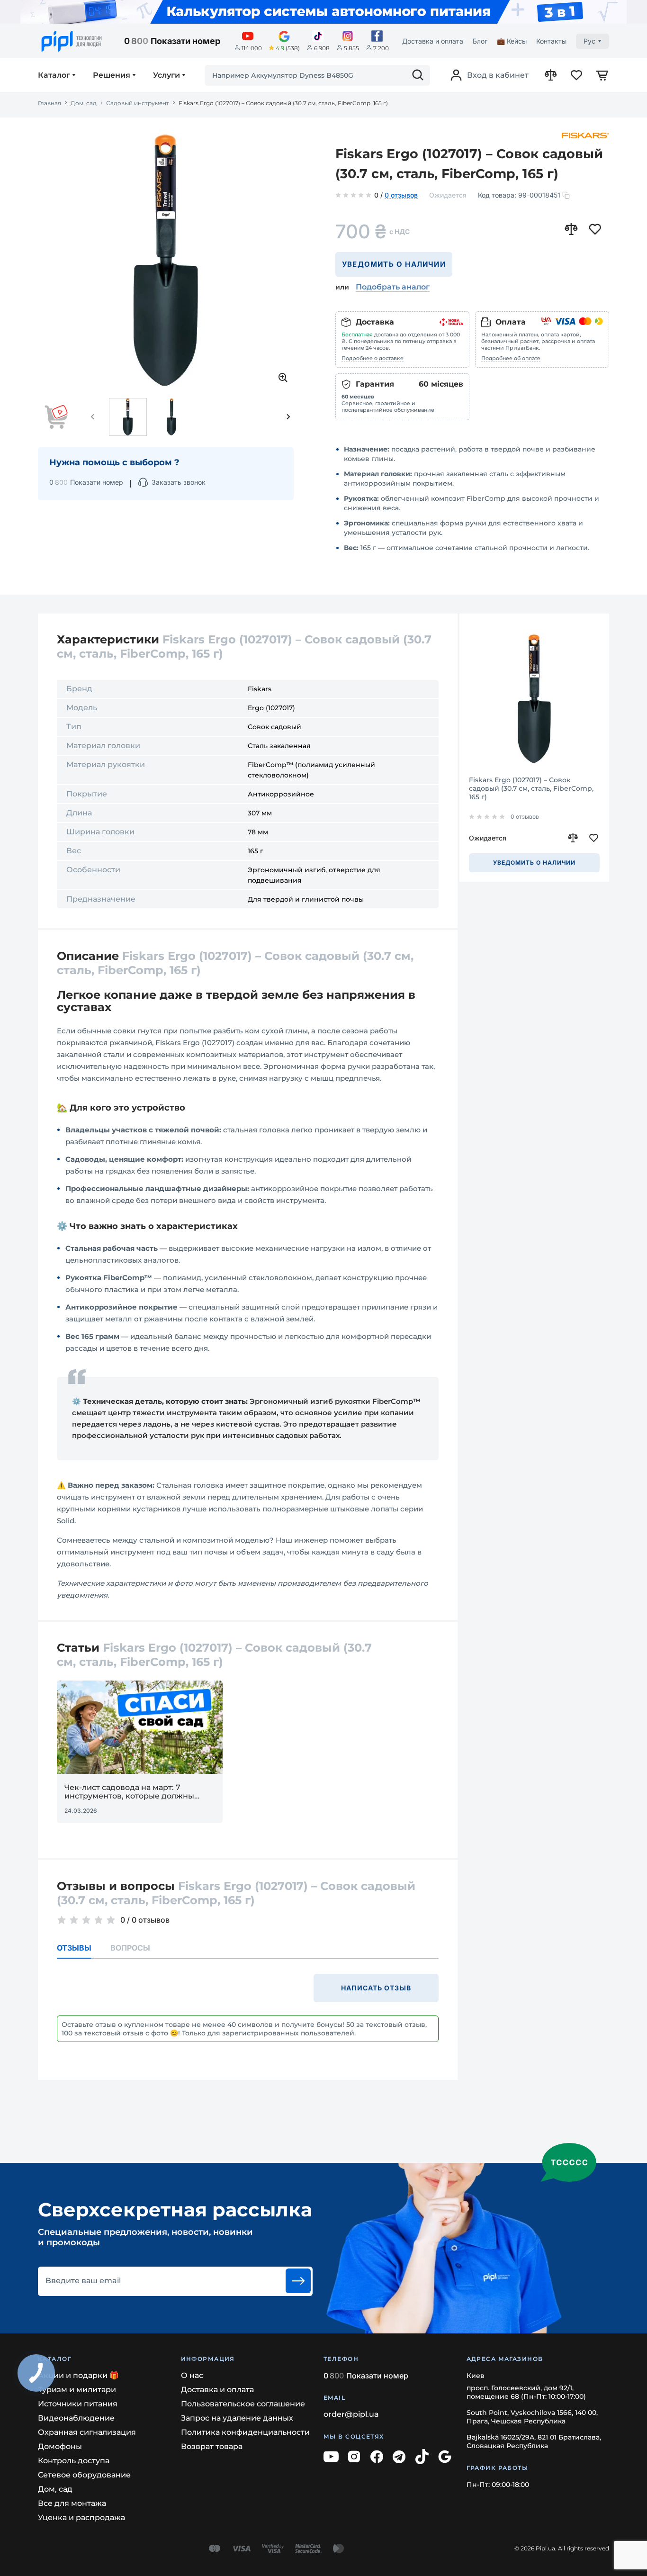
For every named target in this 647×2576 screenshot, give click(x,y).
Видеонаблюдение (76, 2418)
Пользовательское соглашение (243, 2404)
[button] (93, 417)
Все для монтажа (72, 2503)
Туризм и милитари (77, 2390)
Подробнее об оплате (511, 358)
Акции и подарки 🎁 (78, 2375)
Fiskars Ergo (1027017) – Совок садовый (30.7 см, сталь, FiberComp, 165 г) (531, 788)
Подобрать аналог (393, 287)
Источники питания (78, 2404)
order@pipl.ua (351, 2414)
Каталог (54, 75)
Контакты (551, 41)
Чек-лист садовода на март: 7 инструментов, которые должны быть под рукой (129, 1792)
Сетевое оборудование (84, 2475)
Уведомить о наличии (394, 264)
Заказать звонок (179, 482)
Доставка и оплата (433, 41)
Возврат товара (212, 2446)
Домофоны (60, 2446)
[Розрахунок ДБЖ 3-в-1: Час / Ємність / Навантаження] (323, 12)
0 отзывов (401, 196)
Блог (480, 41)
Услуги (166, 75)
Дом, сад (84, 103)
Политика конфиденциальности (245, 2432)
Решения (112, 75)
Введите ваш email (83, 2281)
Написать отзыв (376, 1988)
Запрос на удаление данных (237, 2418)
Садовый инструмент (138, 103)
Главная (49, 103)
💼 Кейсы (512, 41)
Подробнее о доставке (373, 358)
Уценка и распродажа (81, 2517)
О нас (192, 2375)
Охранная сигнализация (87, 2432)
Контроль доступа (74, 2461)
